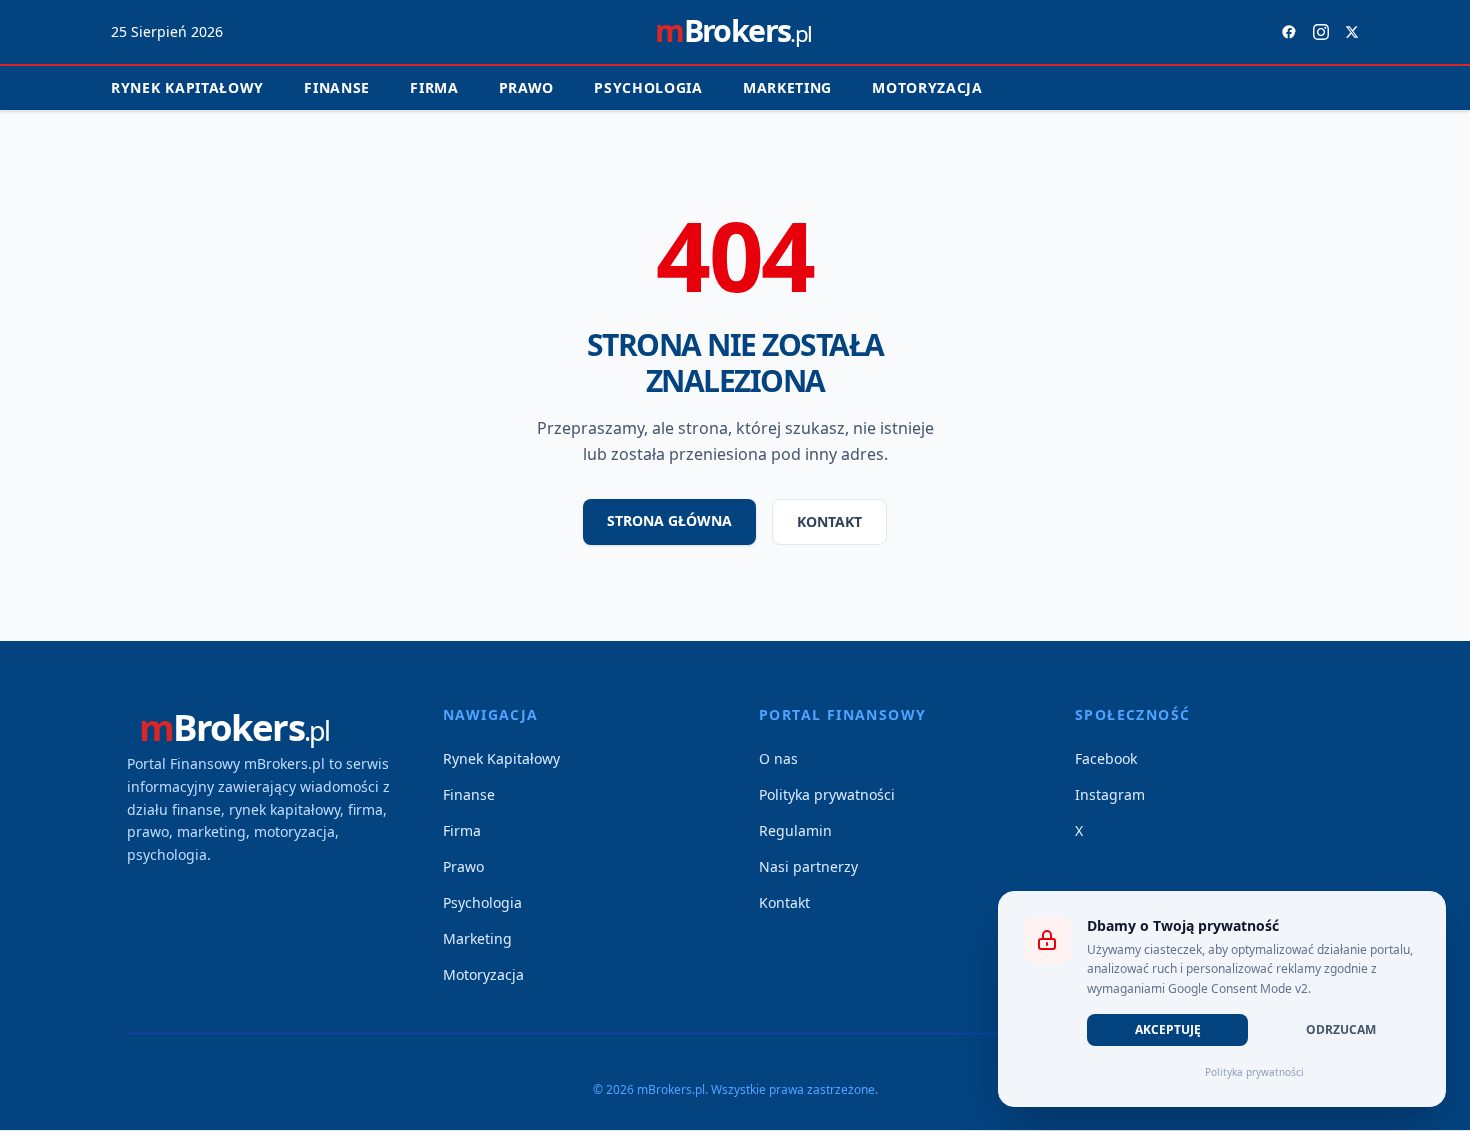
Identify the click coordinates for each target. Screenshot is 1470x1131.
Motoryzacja (927, 87)
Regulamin (795, 830)
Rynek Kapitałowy (501, 758)
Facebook (1106, 758)
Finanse (337, 87)
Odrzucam (1341, 1029)
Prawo (527, 87)
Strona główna (669, 520)
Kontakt (829, 521)
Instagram (1110, 794)
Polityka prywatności (827, 794)
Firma (434, 87)
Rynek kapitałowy (187, 87)
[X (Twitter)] (1352, 32)
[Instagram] (1321, 32)
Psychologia (648, 87)
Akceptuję (1168, 1029)
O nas (778, 758)
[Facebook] (1289, 32)
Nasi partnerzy (808, 866)
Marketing (787, 87)
